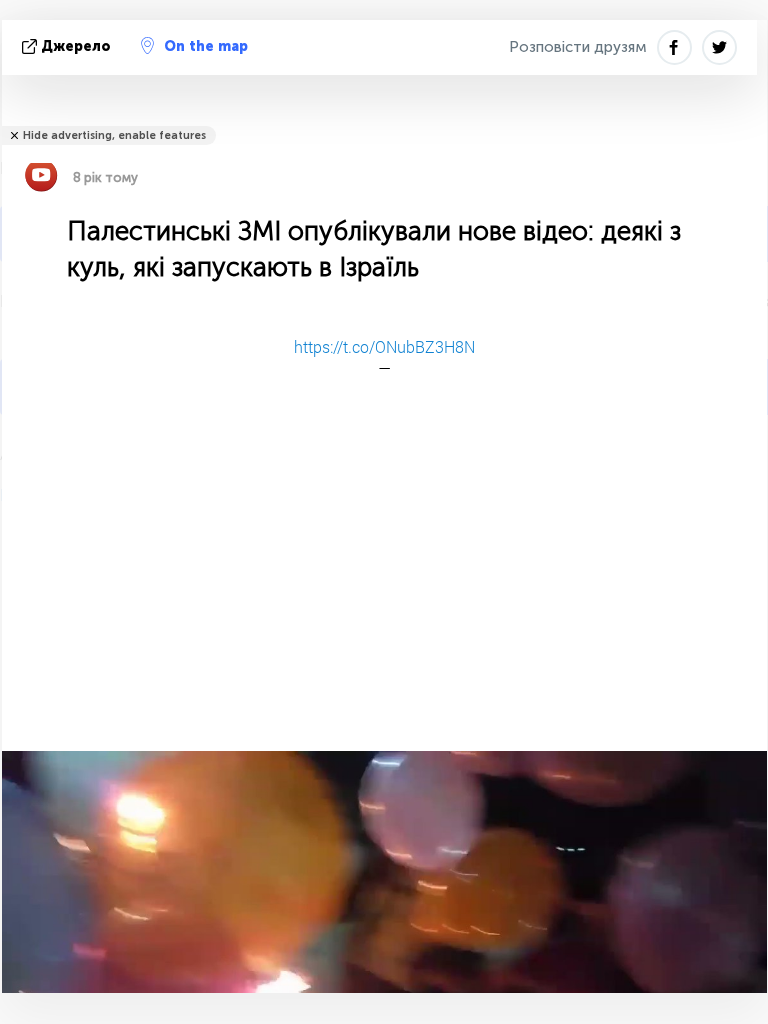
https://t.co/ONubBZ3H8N (384, 346)
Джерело (76, 46)
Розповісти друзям (578, 47)
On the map (206, 46)
